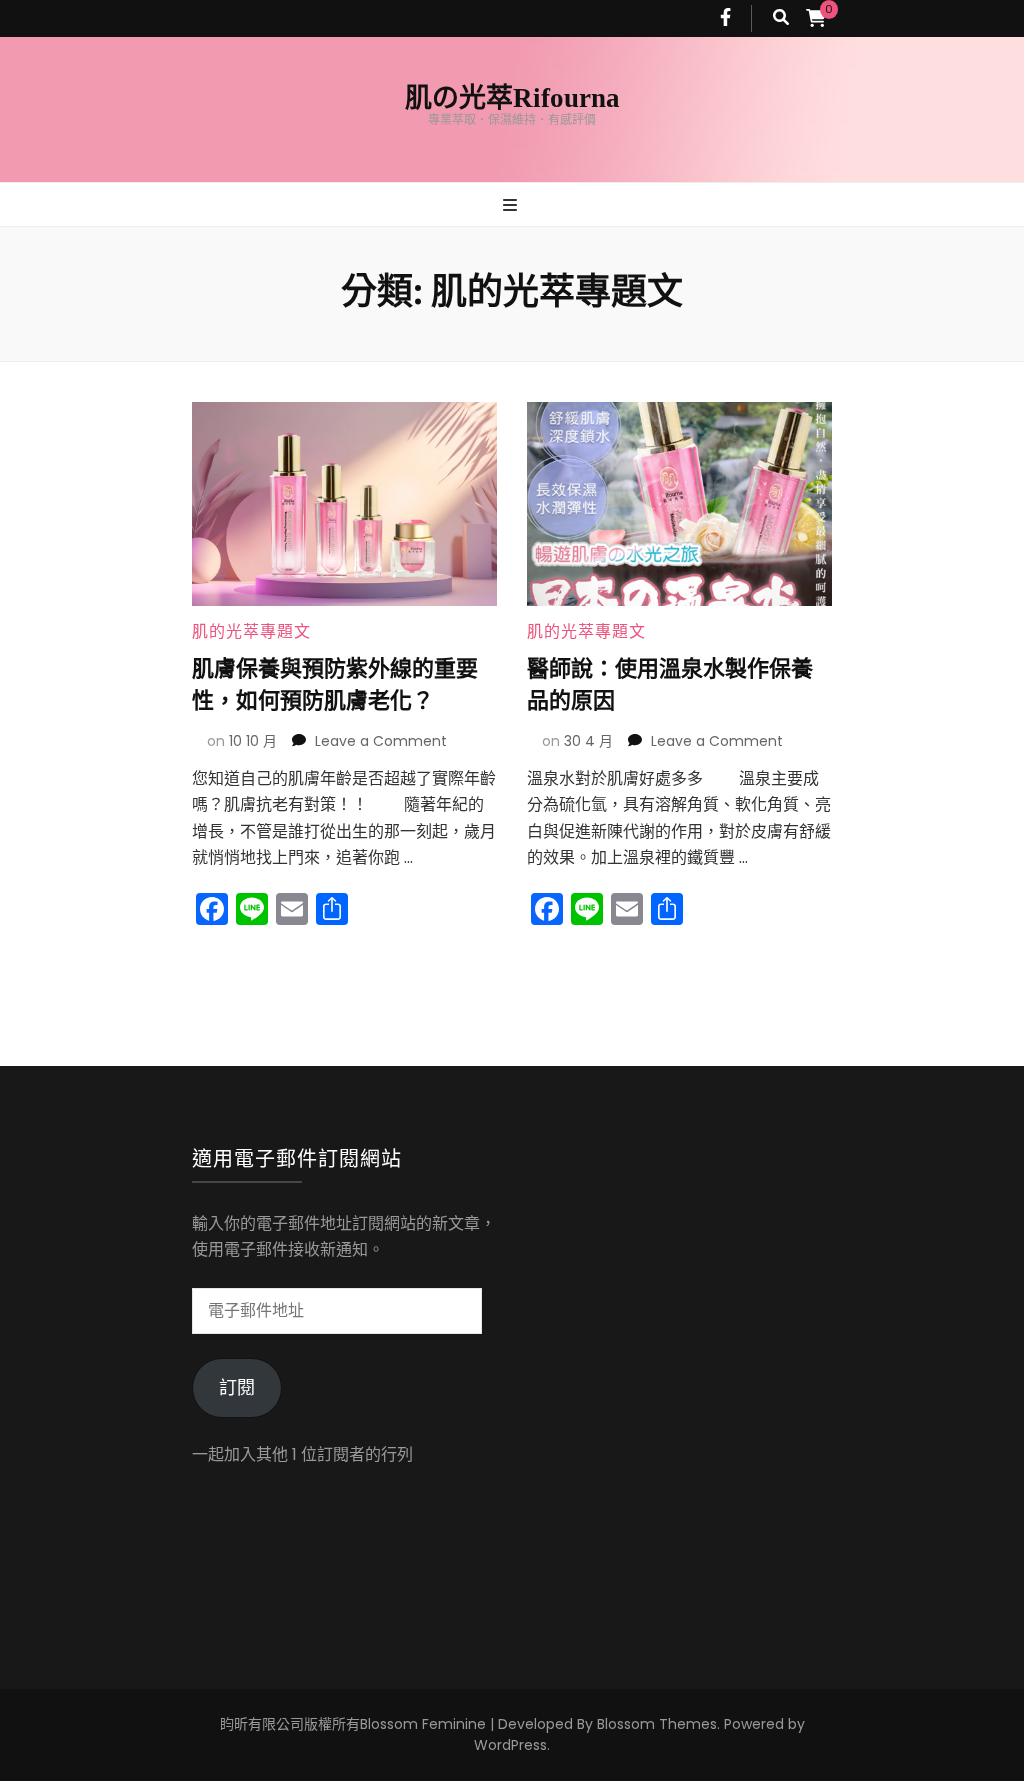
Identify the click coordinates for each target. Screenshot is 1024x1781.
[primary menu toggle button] (512, 206)
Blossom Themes (657, 1724)
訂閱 (237, 1387)
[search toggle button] (781, 18)
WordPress (510, 1745)
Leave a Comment (381, 741)
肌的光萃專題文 (251, 631)
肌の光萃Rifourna (512, 98)
